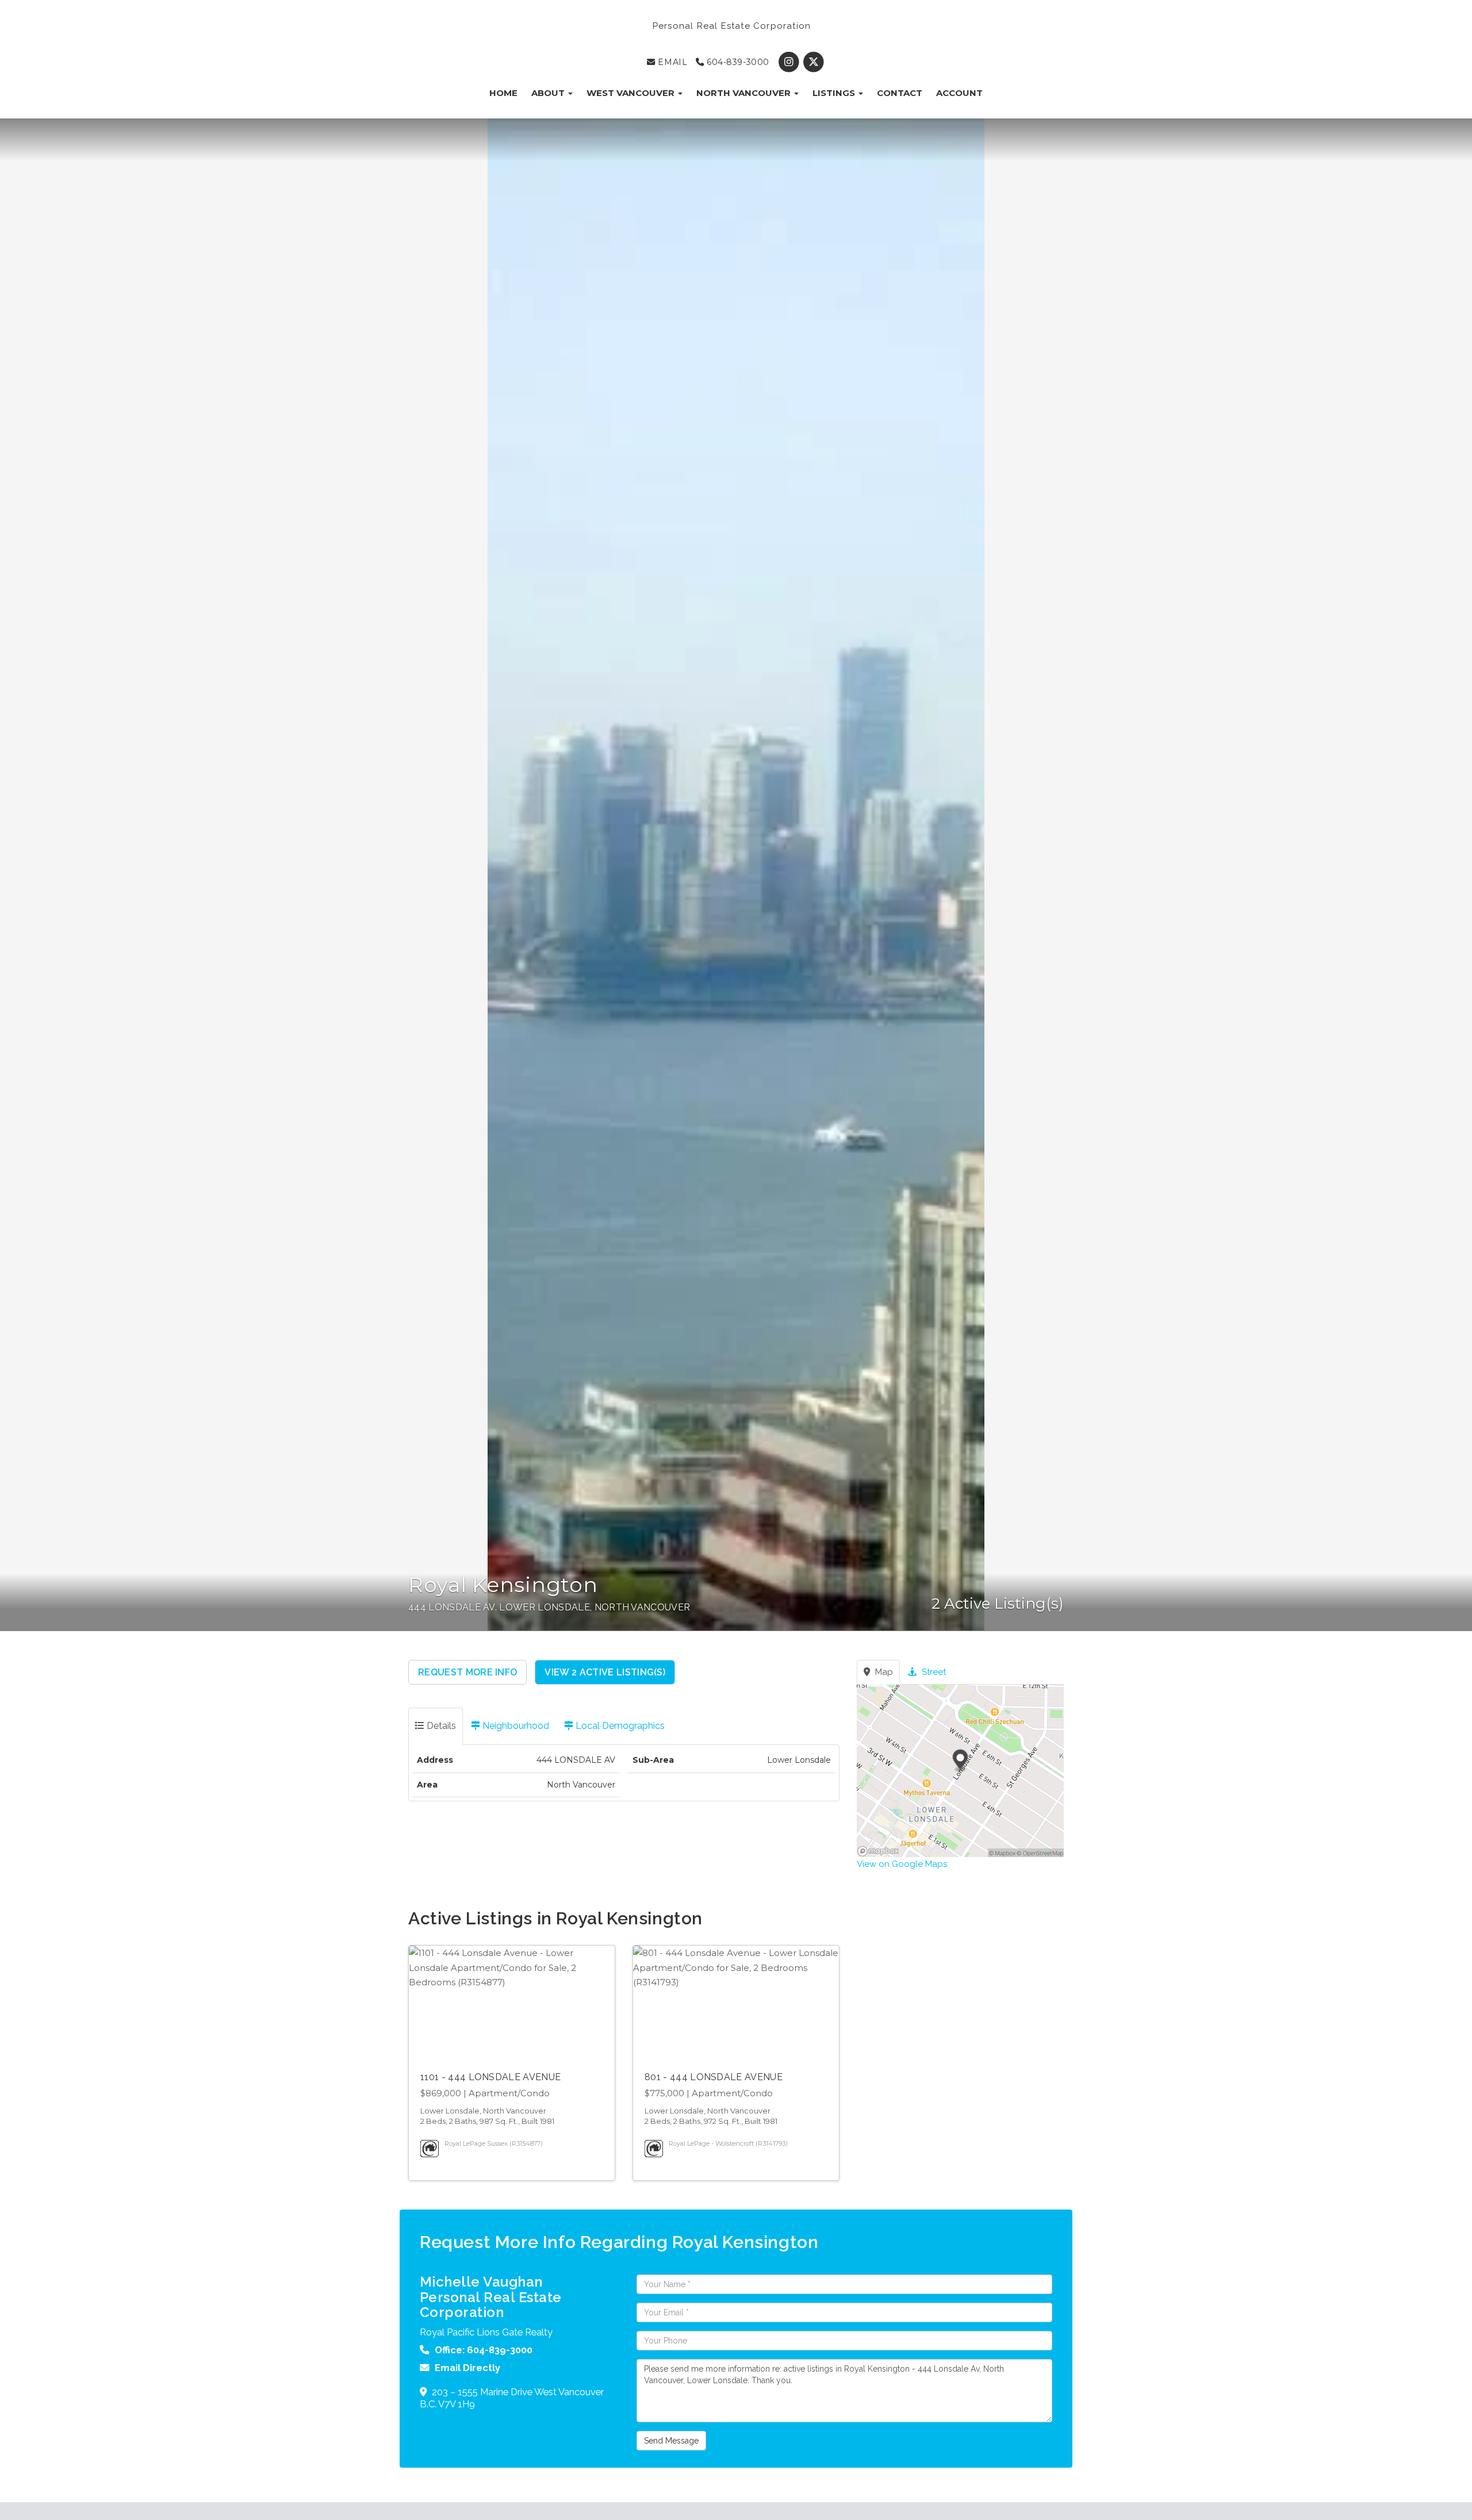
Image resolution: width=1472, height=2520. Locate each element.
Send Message (671, 2441)
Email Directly (467, 2368)
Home (503, 93)
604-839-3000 (736, 62)
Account (959, 93)
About (549, 93)
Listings (835, 93)
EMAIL (671, 62)
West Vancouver (632, 93)
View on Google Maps (902, 1864)
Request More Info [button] (467, 1672)
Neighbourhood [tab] (515, 1726)
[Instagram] (790, 62)
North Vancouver (745, 93)
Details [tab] (440, 1726)
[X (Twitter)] (814, 62)
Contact (900, 93)
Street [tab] (933, 1672)
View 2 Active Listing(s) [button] (605, 1672)
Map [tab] (883, 1672)
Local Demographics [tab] (619, 1726)
